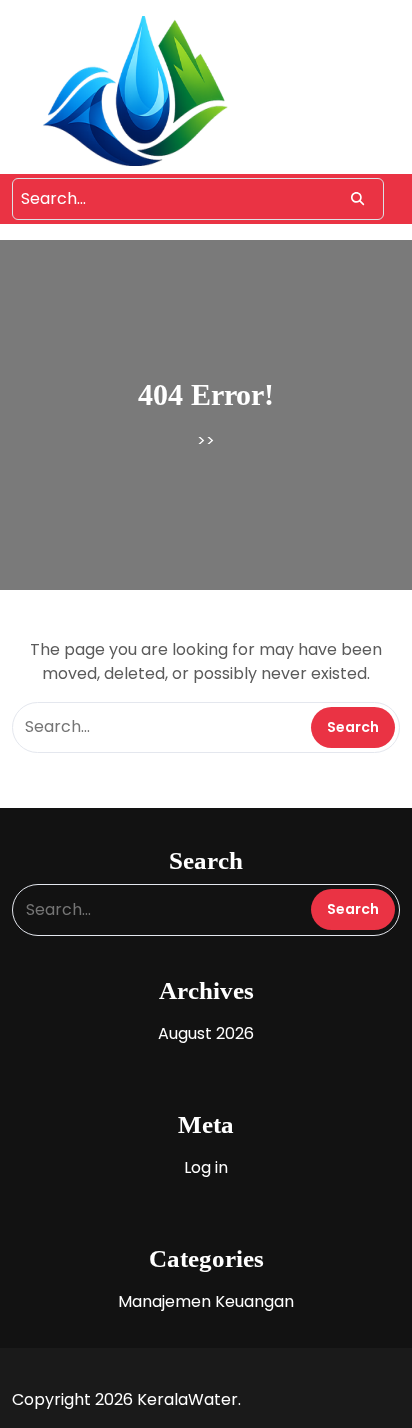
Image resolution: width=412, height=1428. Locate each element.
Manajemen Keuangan (206, 1301)
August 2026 (206, 1033)
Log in (206, 1167)
